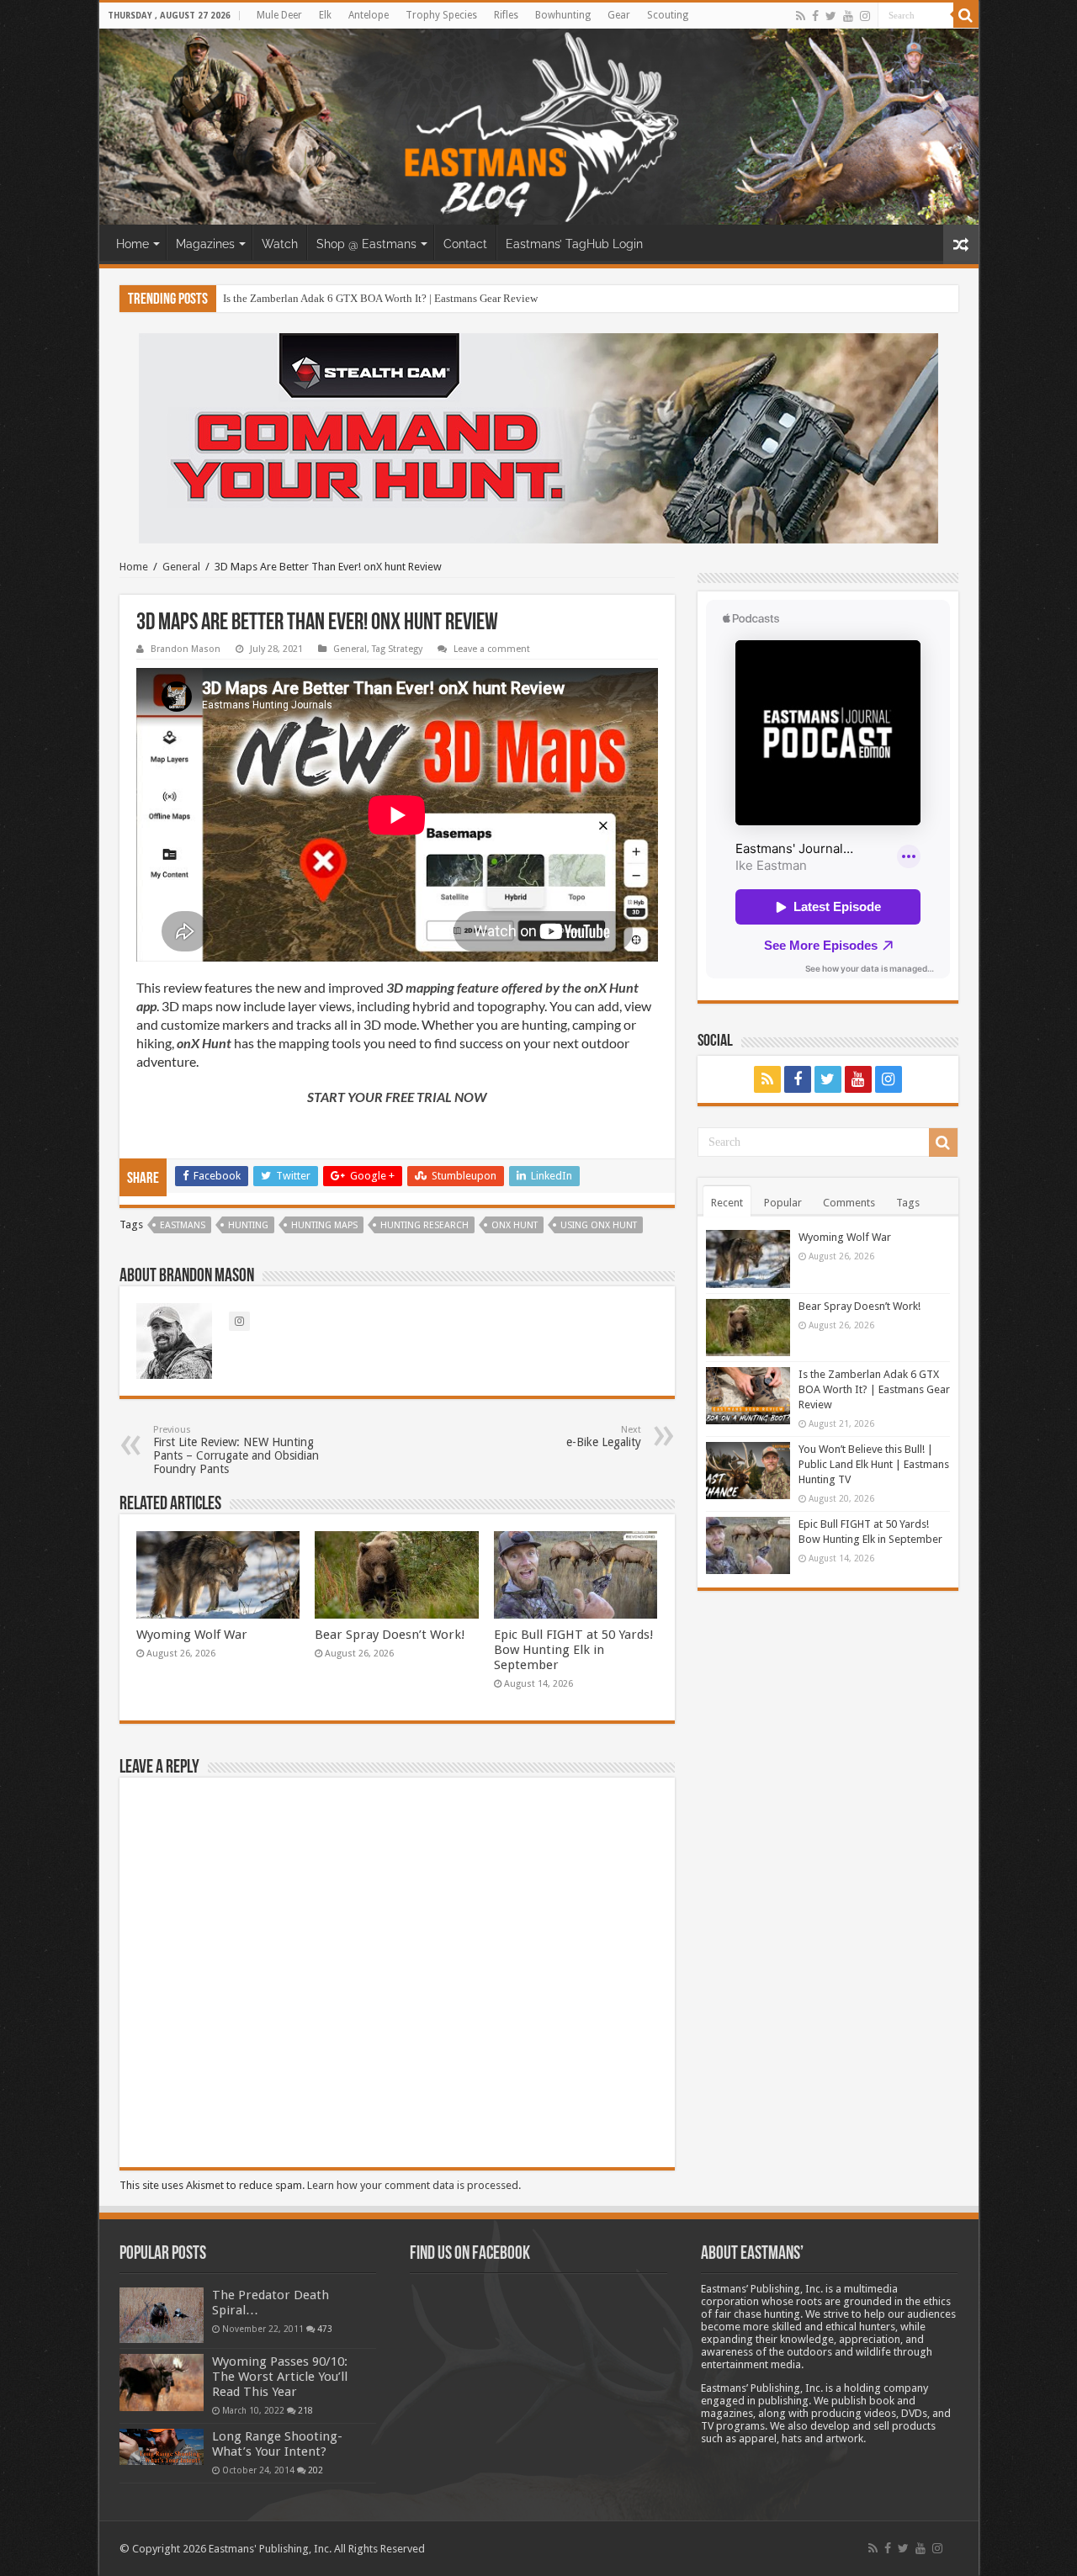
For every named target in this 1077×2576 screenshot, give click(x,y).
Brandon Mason (186, 649)
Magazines (205, 244)
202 (316, 2470)
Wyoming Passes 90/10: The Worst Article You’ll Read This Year (280, 2377)
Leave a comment (492, 649)
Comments (849, 1203)
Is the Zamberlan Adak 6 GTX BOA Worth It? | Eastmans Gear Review (380, 298)
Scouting (668, 15)
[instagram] (865, 16)
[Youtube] (848, 16)
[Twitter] (831, 16)
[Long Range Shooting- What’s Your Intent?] (162, 2447)
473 (325, 2329)
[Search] (966, 15)
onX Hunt (515, 1225)
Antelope (369, 15)
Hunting (248, 1225)
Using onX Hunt (599, 1225)
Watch (280, 244)
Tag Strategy (397, 649)
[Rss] (801, 16)
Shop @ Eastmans (366, 244)
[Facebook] (815, 16)
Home (133, 244)
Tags (908, 1203)
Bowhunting (563, 15)
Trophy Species (441, 15)
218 (305, 2410)
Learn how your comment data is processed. (414, 2185)
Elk (325, 15)
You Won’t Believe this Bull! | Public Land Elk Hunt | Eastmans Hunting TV (874, 1464)
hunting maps (324, 1225)
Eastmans (183, 1225)
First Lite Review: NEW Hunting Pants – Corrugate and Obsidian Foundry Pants (236, 1450)
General (181, 567)
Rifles (506, 15)
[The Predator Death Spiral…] (162, 2315)
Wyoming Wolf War (192, 1635)
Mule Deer (279, 15)
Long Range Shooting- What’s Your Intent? (277, 2444)
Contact (465, 244)
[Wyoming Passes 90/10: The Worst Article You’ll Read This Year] (162, 2383)
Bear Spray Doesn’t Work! (390, 1635)
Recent (727, 1203)
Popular (783, 1203)
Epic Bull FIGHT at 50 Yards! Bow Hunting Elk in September (574, 1650)
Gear (619, 15)
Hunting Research (424, 1225)
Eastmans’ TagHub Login (574, 244)
